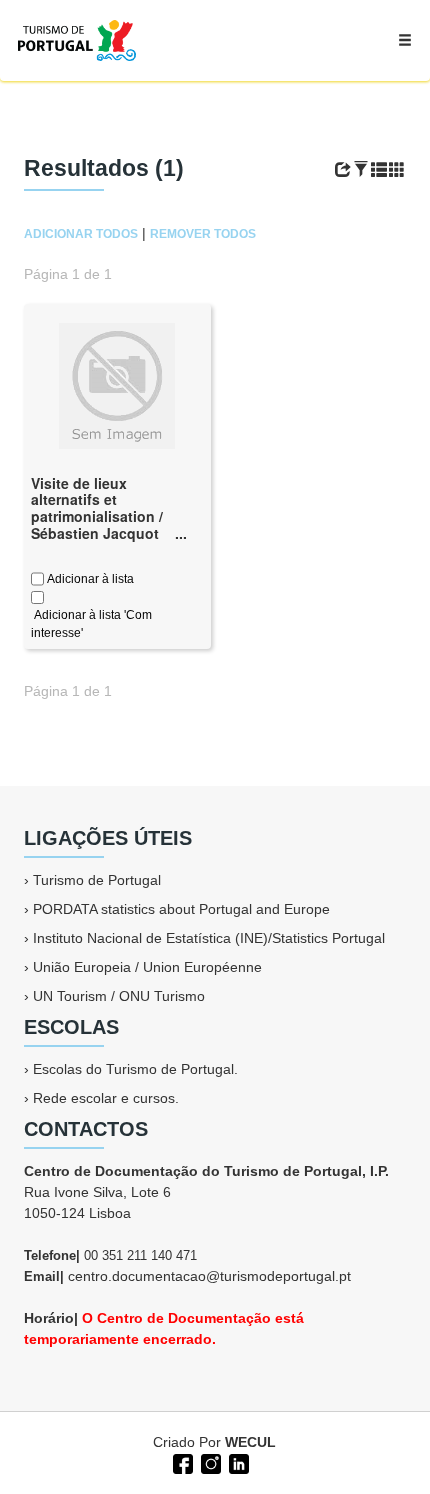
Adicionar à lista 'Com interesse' (91, 624)
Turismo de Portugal (97, 880)
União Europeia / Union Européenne (147, 967)
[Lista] (379, 170)
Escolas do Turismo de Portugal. (135, 1069)
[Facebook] (181, 1462)
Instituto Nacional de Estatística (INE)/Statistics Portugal (209, 938)
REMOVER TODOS (203, 234)
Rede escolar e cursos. (106, 1098)
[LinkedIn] (237, 1462)
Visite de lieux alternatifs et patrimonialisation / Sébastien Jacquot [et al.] (97, 516)
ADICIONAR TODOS (81, 234)
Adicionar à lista (89, 579)
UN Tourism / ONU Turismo (119, 996)
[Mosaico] (397, 170)
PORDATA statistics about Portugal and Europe (181, 909)
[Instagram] (209, 1462)
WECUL (250, 1442)
